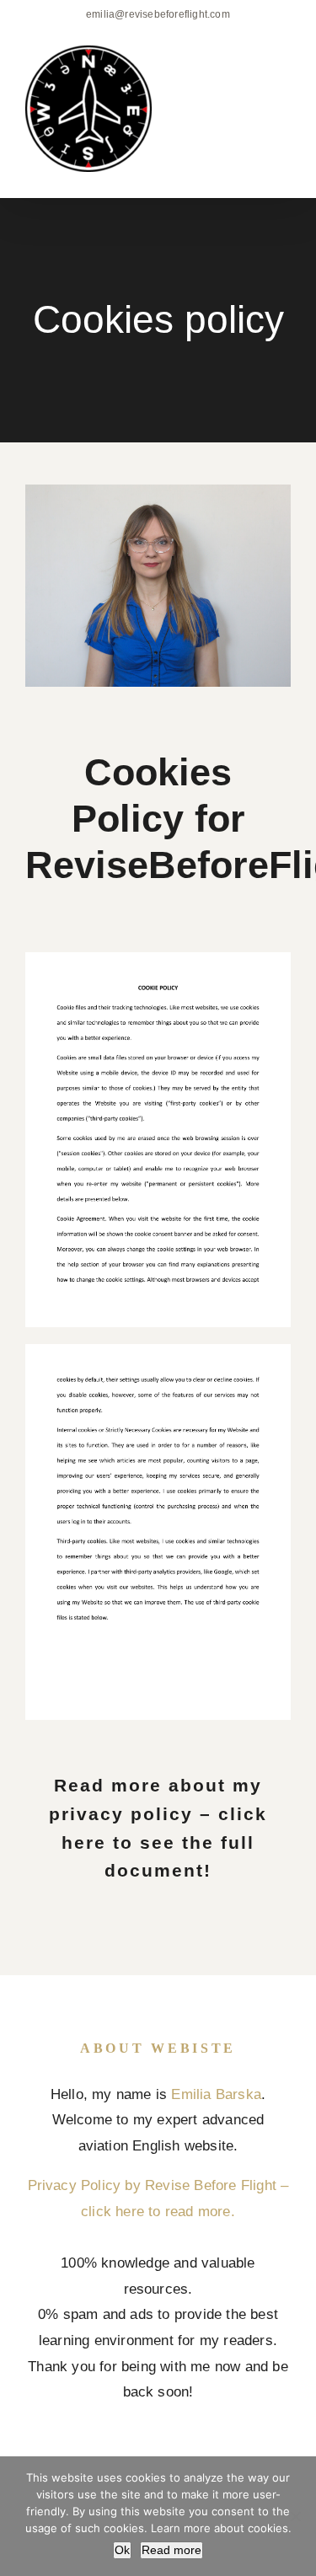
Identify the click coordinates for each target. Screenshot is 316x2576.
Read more (171, 2550)
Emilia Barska (216, 2094)
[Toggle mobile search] (254, 73)
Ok (122, 2550)
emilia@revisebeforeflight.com (158, 14)
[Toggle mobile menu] (284, 73)
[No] (295, 2516)
